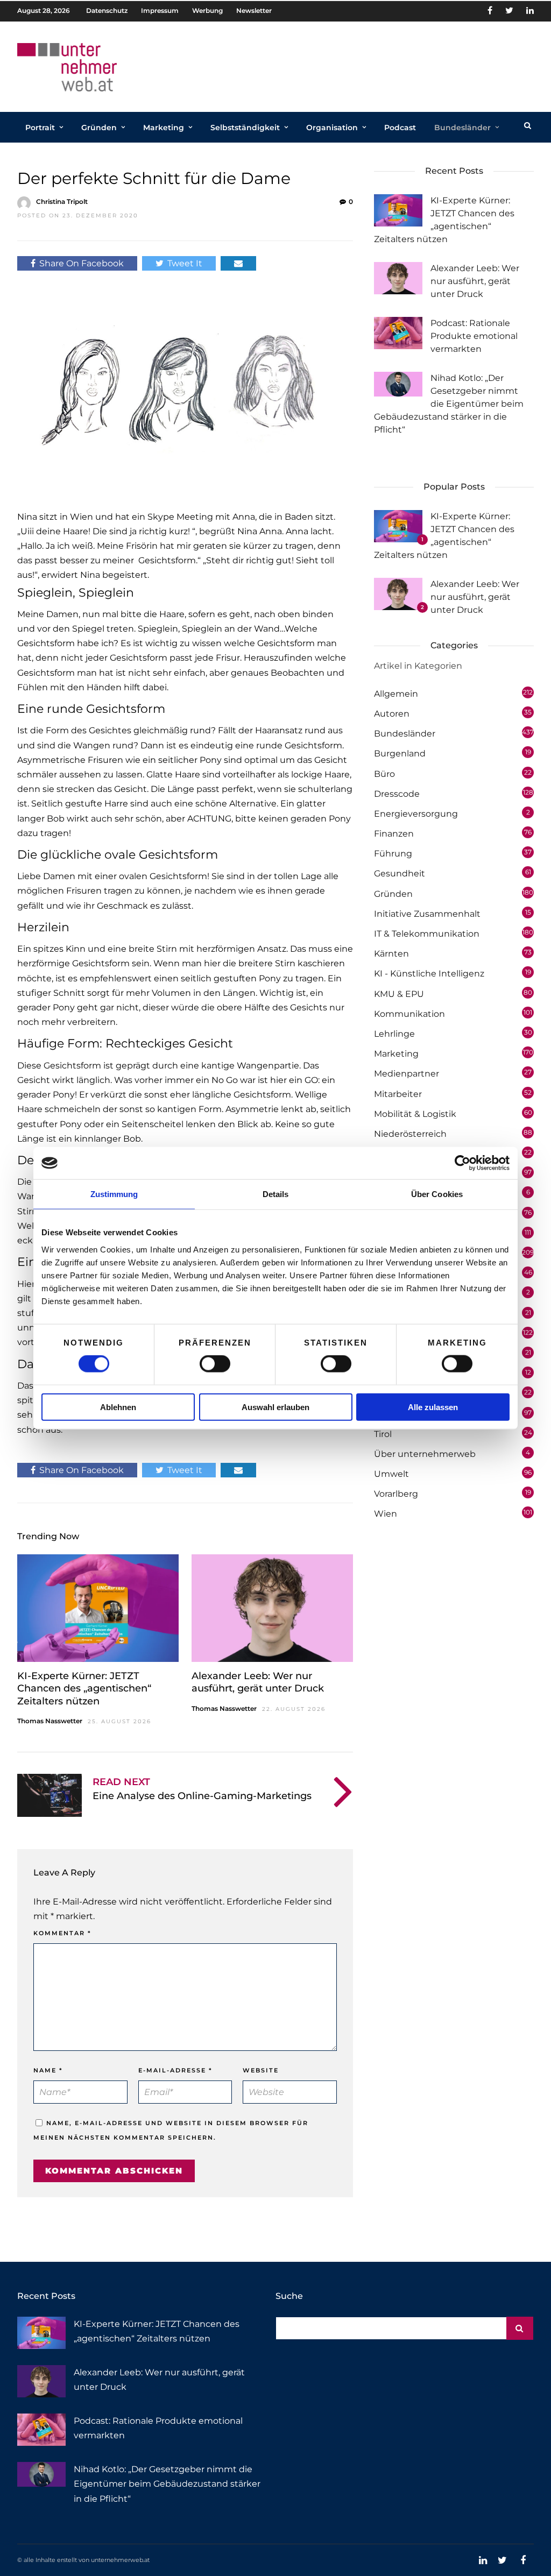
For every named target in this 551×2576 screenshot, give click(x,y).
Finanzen (394, 834)
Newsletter (254, 10)
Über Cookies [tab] (437, 1194)
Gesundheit (400, 873)
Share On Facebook (82, 263)
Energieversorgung (416, 814)
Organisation (332, 128)
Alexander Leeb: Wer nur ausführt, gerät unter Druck (258, 1682)
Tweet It (185, 263)
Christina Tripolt (62, 201)
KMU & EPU (399, 994)
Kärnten (391, 954)
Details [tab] (276, 1194)
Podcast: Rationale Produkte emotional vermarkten (474, 336)
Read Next (121, 1782)
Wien (386, 1514)
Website (261, 2070)
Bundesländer (462, 128)
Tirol (383, 1434)
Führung (393, 854)
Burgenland (400, 753)
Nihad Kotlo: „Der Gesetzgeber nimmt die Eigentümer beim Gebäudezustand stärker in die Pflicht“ (449, 404)
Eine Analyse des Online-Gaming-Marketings (202, 1796)
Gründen (99, 128)
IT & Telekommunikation (427, 934)
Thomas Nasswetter (50, 1721)
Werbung (207, 10)
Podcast (400, 128)
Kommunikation (409, 1014)
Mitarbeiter (398, 1094)
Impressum (160, 10)
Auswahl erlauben (275, 1407)
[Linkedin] (530, 11)
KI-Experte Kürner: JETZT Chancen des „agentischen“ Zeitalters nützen (84, 1689)
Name (48, 2070)
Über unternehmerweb (425, 1454)
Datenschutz (107, 10)
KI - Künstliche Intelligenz (429, 974)
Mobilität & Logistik (415, 1114)
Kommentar (62, 1933)
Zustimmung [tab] (114, 1194)
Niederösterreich (410, 1134)
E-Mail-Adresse (175, 2070)
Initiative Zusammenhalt (427, 914)
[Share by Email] (238, 263)
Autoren (392, 714)
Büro (384, 774)
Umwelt (391, 1474)
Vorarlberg (396, 1494)
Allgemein (396, 694)
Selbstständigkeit (245, 128)
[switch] (215, 1364)
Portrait (40, 128)
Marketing (164, 128)
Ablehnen (118, 1407)
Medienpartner (407, 1074)
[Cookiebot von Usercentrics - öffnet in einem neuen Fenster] (462, 1163)
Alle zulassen (433, 1407)
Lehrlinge (394, 1034)
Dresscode (397, 794)
